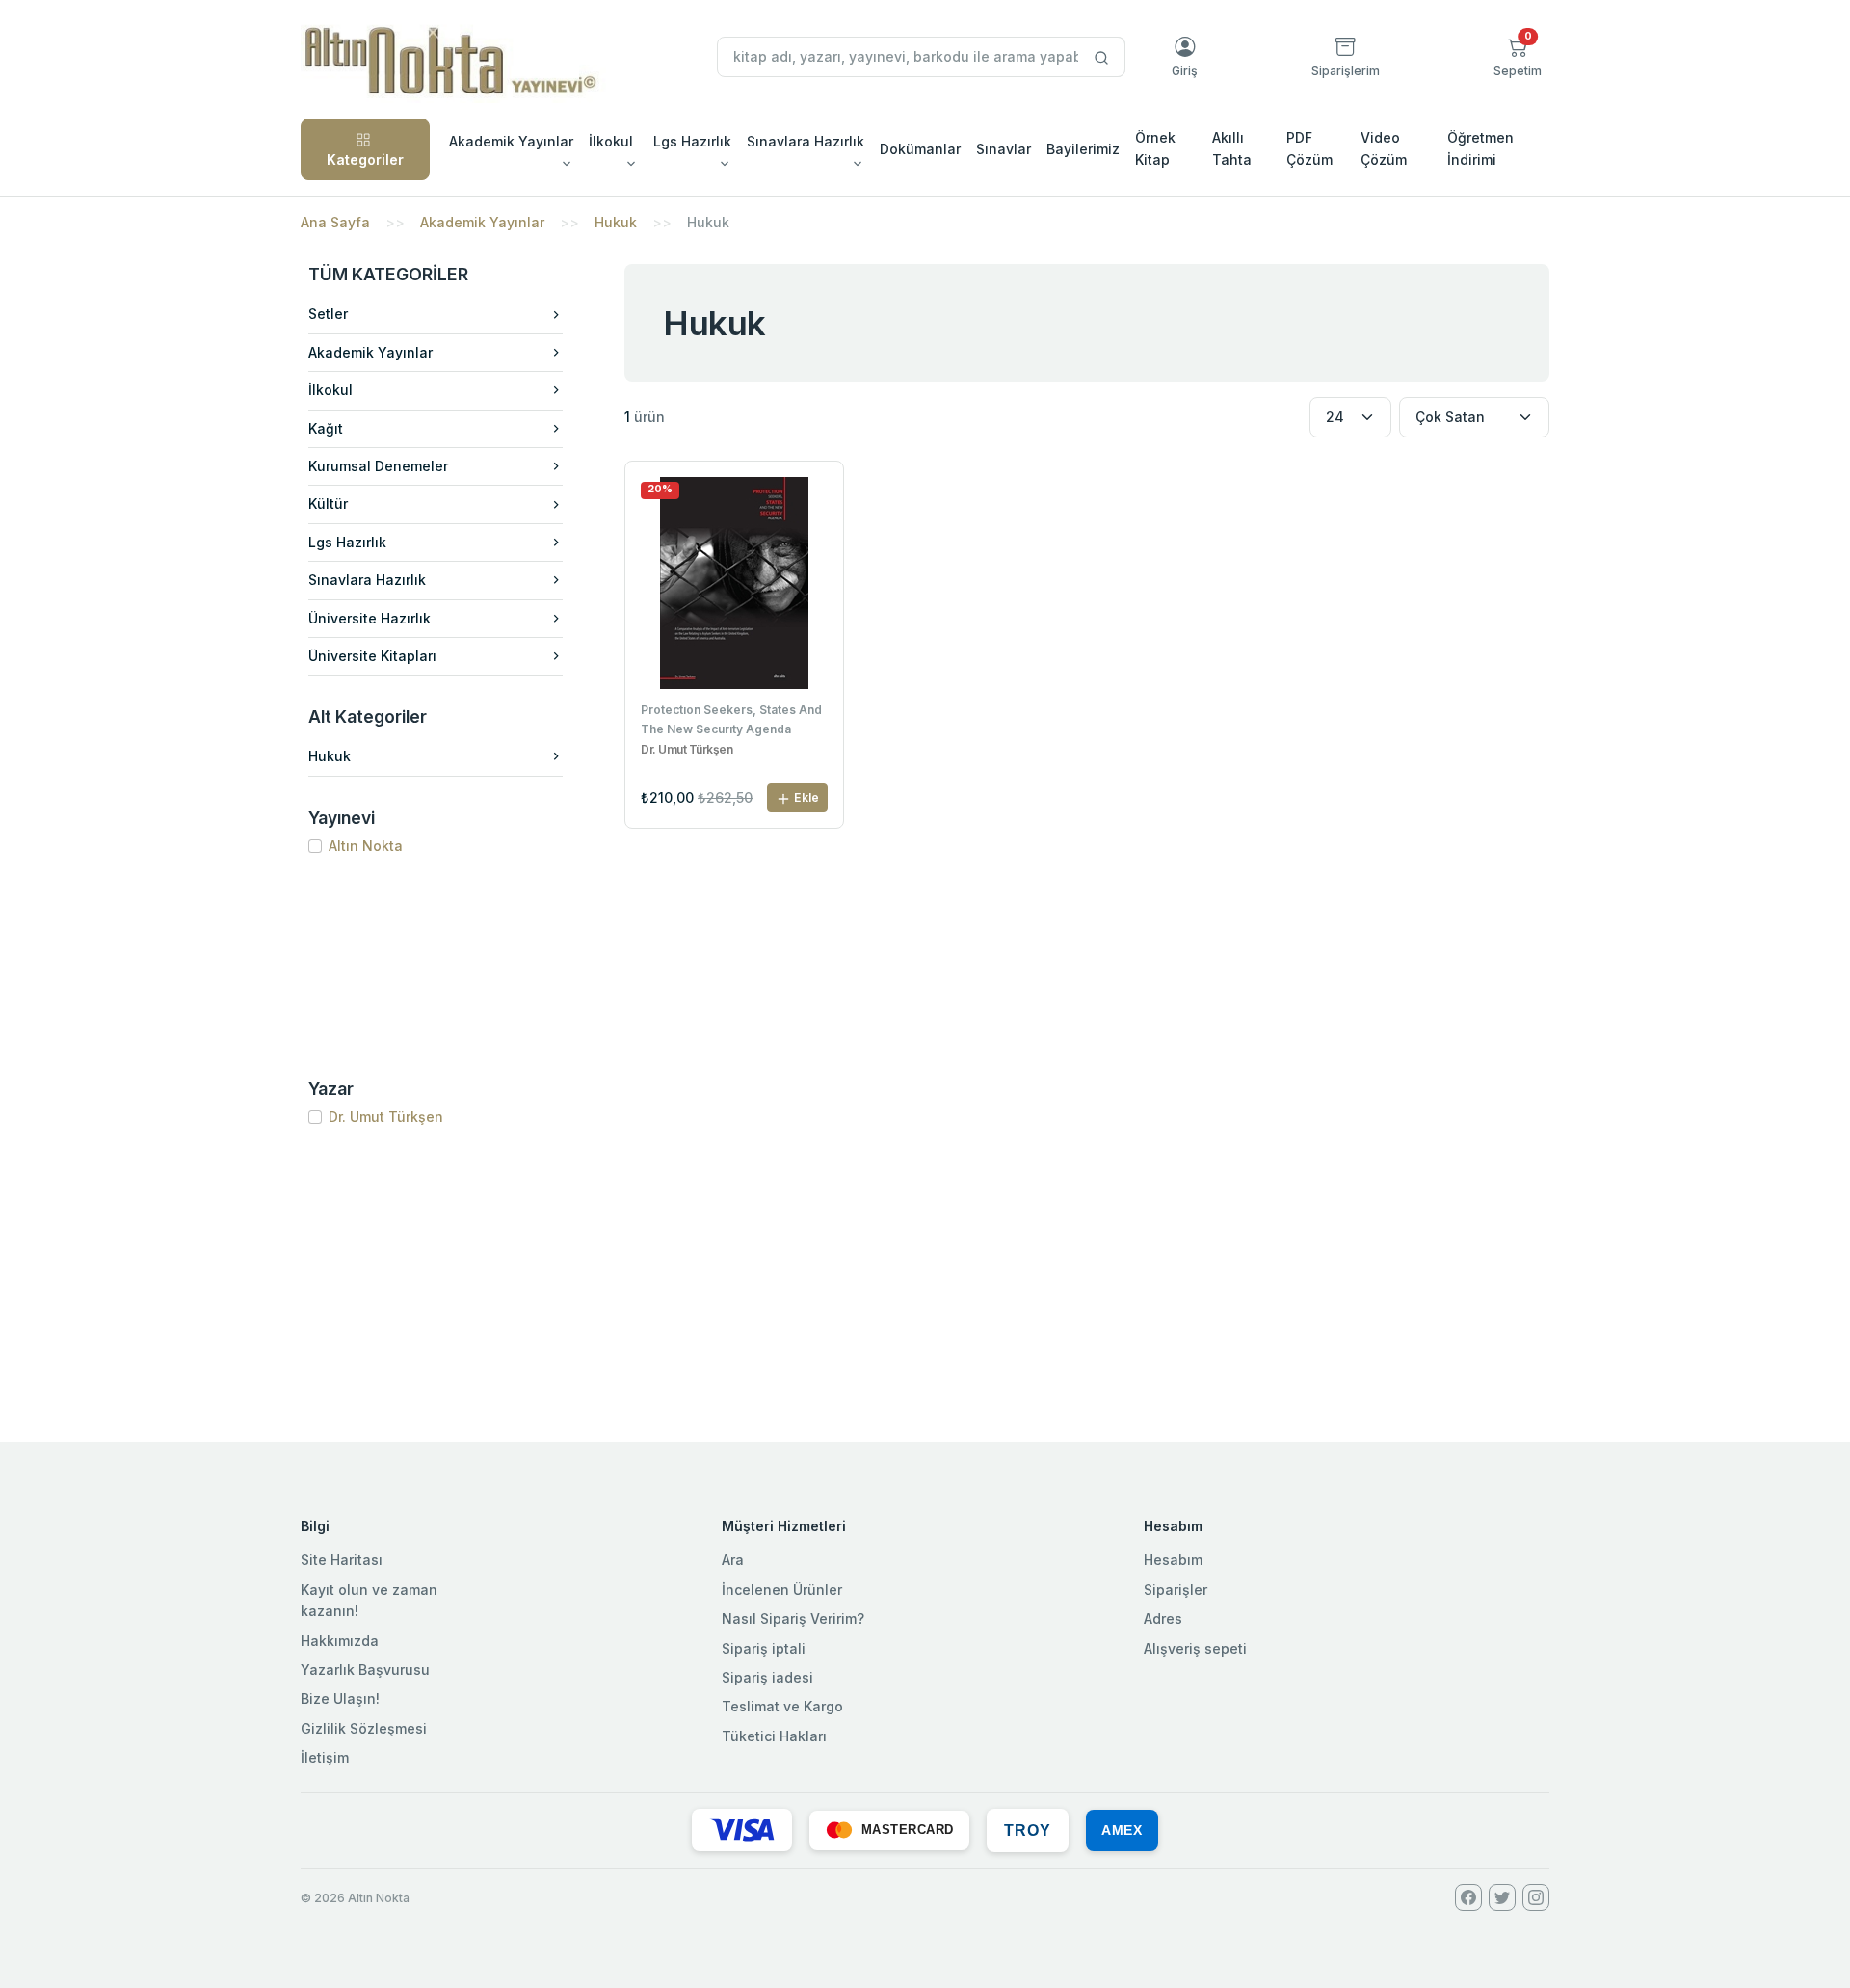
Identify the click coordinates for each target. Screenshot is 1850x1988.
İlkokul (330, 390)
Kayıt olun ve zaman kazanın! (369, 1600)
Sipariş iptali (764, 1648)
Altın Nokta (366, 846)
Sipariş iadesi (767, 1677)
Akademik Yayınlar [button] (511, 141)
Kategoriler (365, 159)
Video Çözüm (1384, 148)
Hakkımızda (340, 1641)
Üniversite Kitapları (372, 656)
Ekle (805, 797)
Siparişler (1176, 1590)
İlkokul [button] (611, 141)
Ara (733, 1560)
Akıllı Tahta (1232, 148)
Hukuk (616, 222)
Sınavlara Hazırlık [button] (806, 141)
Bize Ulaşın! (340, 1698)
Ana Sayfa (335, 222)
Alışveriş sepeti (1195, 1648)
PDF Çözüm (1309, 148)
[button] (1518, 57)
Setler (328, 314)
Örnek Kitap (1155, 148)
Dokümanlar (920, 149)
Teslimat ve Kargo (782, 1706)
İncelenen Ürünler (782, 1590)
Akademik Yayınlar (482, 222)
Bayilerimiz (1083, 149)
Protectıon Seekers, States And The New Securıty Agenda (731, 719)
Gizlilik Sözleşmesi (364, 1728)
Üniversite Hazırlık (370, 618)
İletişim (325, 1757)
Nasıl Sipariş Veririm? (793, 1618)
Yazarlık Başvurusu (365, 1670)
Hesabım (1173, 1560)
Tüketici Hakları (774, 1736)
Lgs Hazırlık (347, 542)
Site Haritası (342, 1560)
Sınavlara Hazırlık (367, 580)
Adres (1163, 1618)
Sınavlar (1004, 149)
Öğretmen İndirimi (1480, 148)
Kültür (328, 504)
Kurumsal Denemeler (378, 466)
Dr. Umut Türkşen (386, 1116)
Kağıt (326, 428)
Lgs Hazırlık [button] (692, 141)
